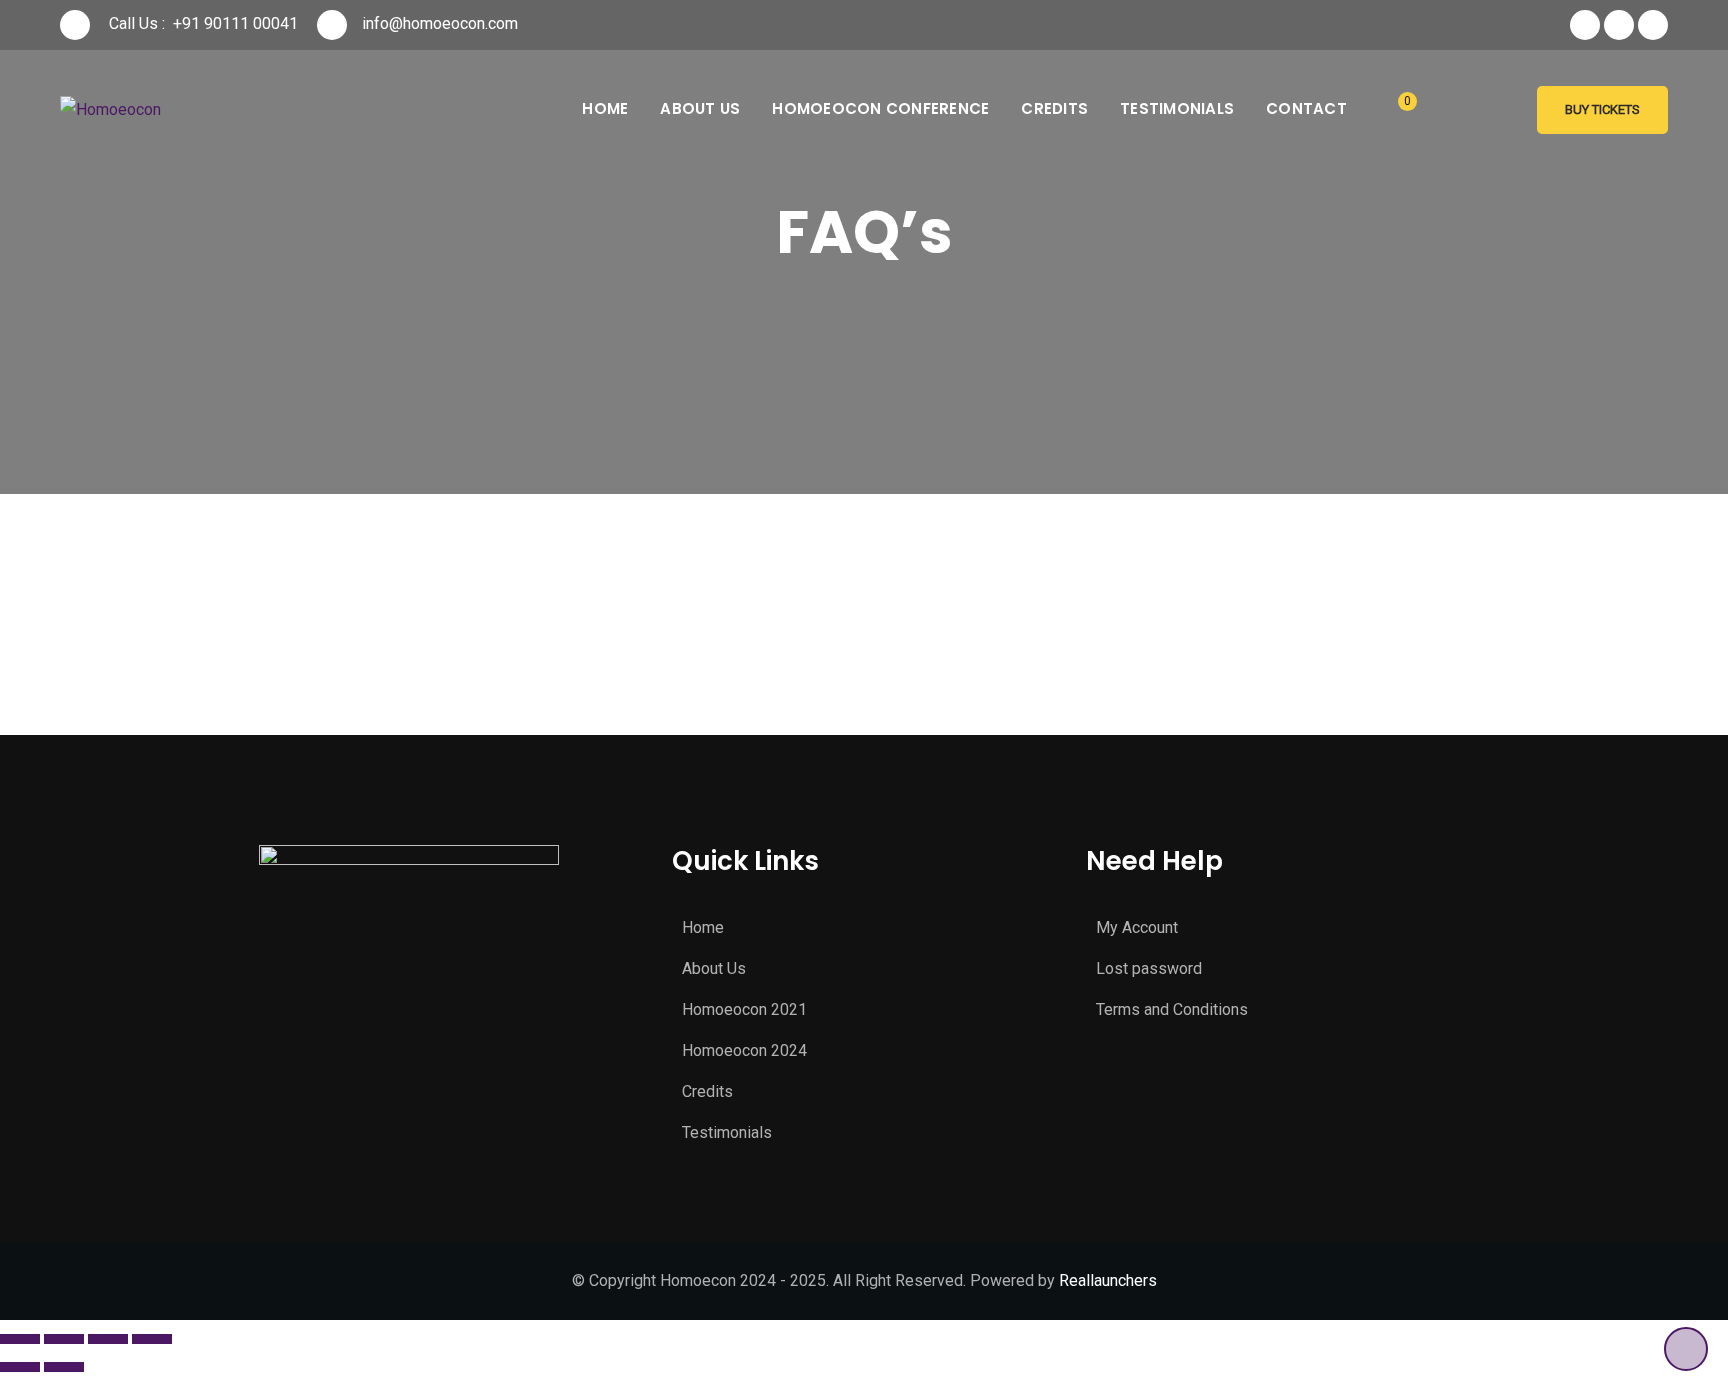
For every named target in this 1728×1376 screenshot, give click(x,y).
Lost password (1149, 968)
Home (605, 108)
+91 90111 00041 (235, 23)
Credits (1054, 108)
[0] (1393, 111)
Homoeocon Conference (880, 108)
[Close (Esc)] (20, 1339)
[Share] (64, 1339)
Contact (1306, 108)
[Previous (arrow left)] (20, 1367)
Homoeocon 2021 (744, 1009)
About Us (700, 108)
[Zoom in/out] (152, 1339)
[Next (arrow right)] (64, 1367)
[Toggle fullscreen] (108, 1339)
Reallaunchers (1108, 1280)
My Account (1137, 927)
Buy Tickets (1602, 109)
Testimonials (1177, 108)
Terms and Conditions (1172, 1009)
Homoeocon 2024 (744, 1050)
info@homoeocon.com (440, 23)
